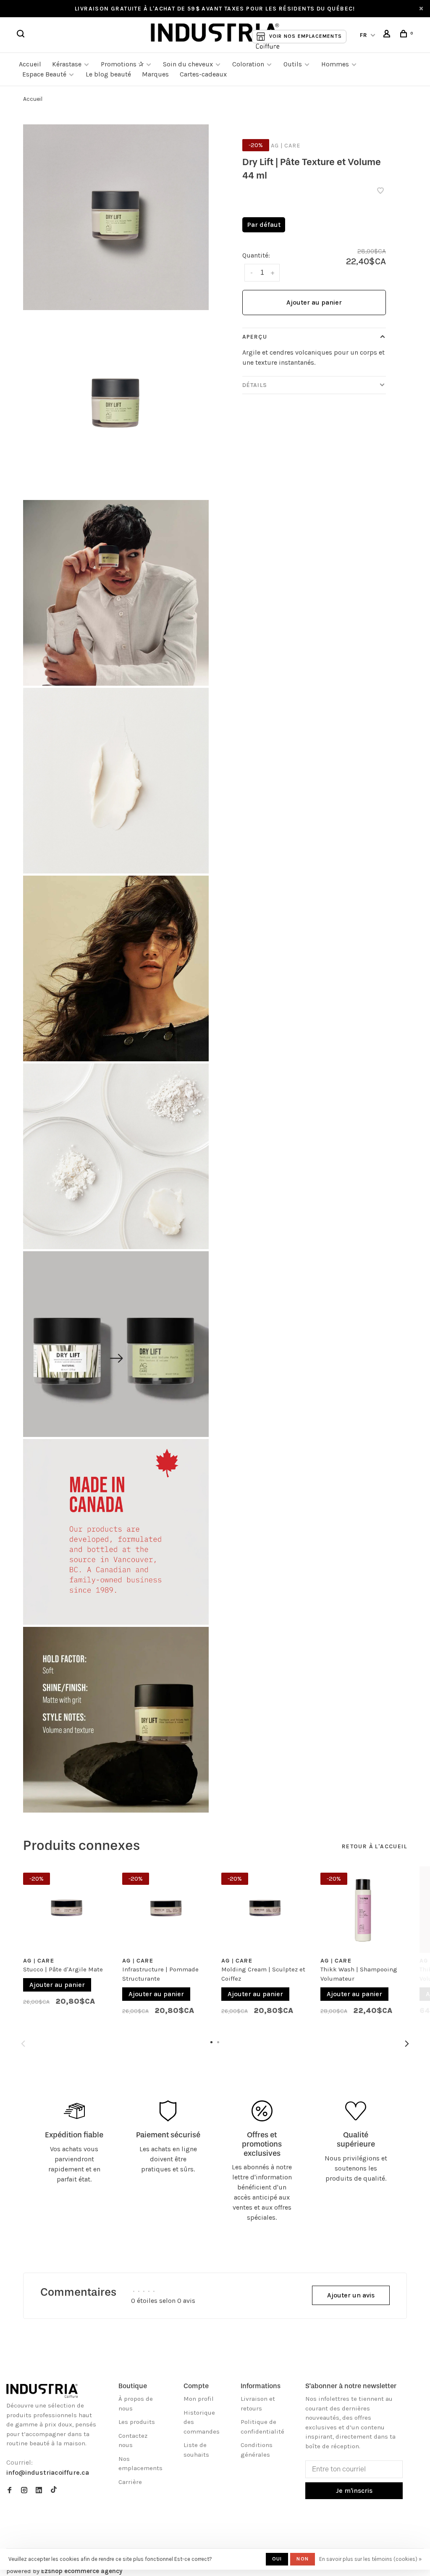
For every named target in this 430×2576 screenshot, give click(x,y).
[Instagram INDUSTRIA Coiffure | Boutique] (24, 2491)
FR (364, 35)
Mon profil (199, 2399)
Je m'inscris (354, 2490)
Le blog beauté (108, 74)
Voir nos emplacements (305, 36)
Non (303, 2559)
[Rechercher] (22, 35)
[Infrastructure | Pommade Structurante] (165, 1910)
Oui (277, 2559)
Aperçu (255, 337)
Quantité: (256, 255)
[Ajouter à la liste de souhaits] (380, 191)
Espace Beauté (44, 74)
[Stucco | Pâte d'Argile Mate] (66, 1910)
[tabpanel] (66, 1943)
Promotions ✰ (123, 64)
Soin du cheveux (188, 64)
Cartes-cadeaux (203, 74)
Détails (255, 385)
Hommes (335, 64)
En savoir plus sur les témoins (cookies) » (370, 2559)
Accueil (30, 64)
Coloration (248, 64)
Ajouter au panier (314, 302)
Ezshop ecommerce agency (82, 2571)
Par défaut (264, 225)
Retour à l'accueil (374, 1846)
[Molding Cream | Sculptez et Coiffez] (265, 1910)
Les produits (137, 2422)
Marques (155, 74)
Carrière (130, 2482)
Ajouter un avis (351, 2295)
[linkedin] (39, 2491)
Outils (293, 64)
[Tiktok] (54, 2491)
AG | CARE (286, 146)
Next (407, 2044)
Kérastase (67, 64)
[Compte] (388, 35)
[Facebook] (9, 2491)
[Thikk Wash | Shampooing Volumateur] (364, 1910)
